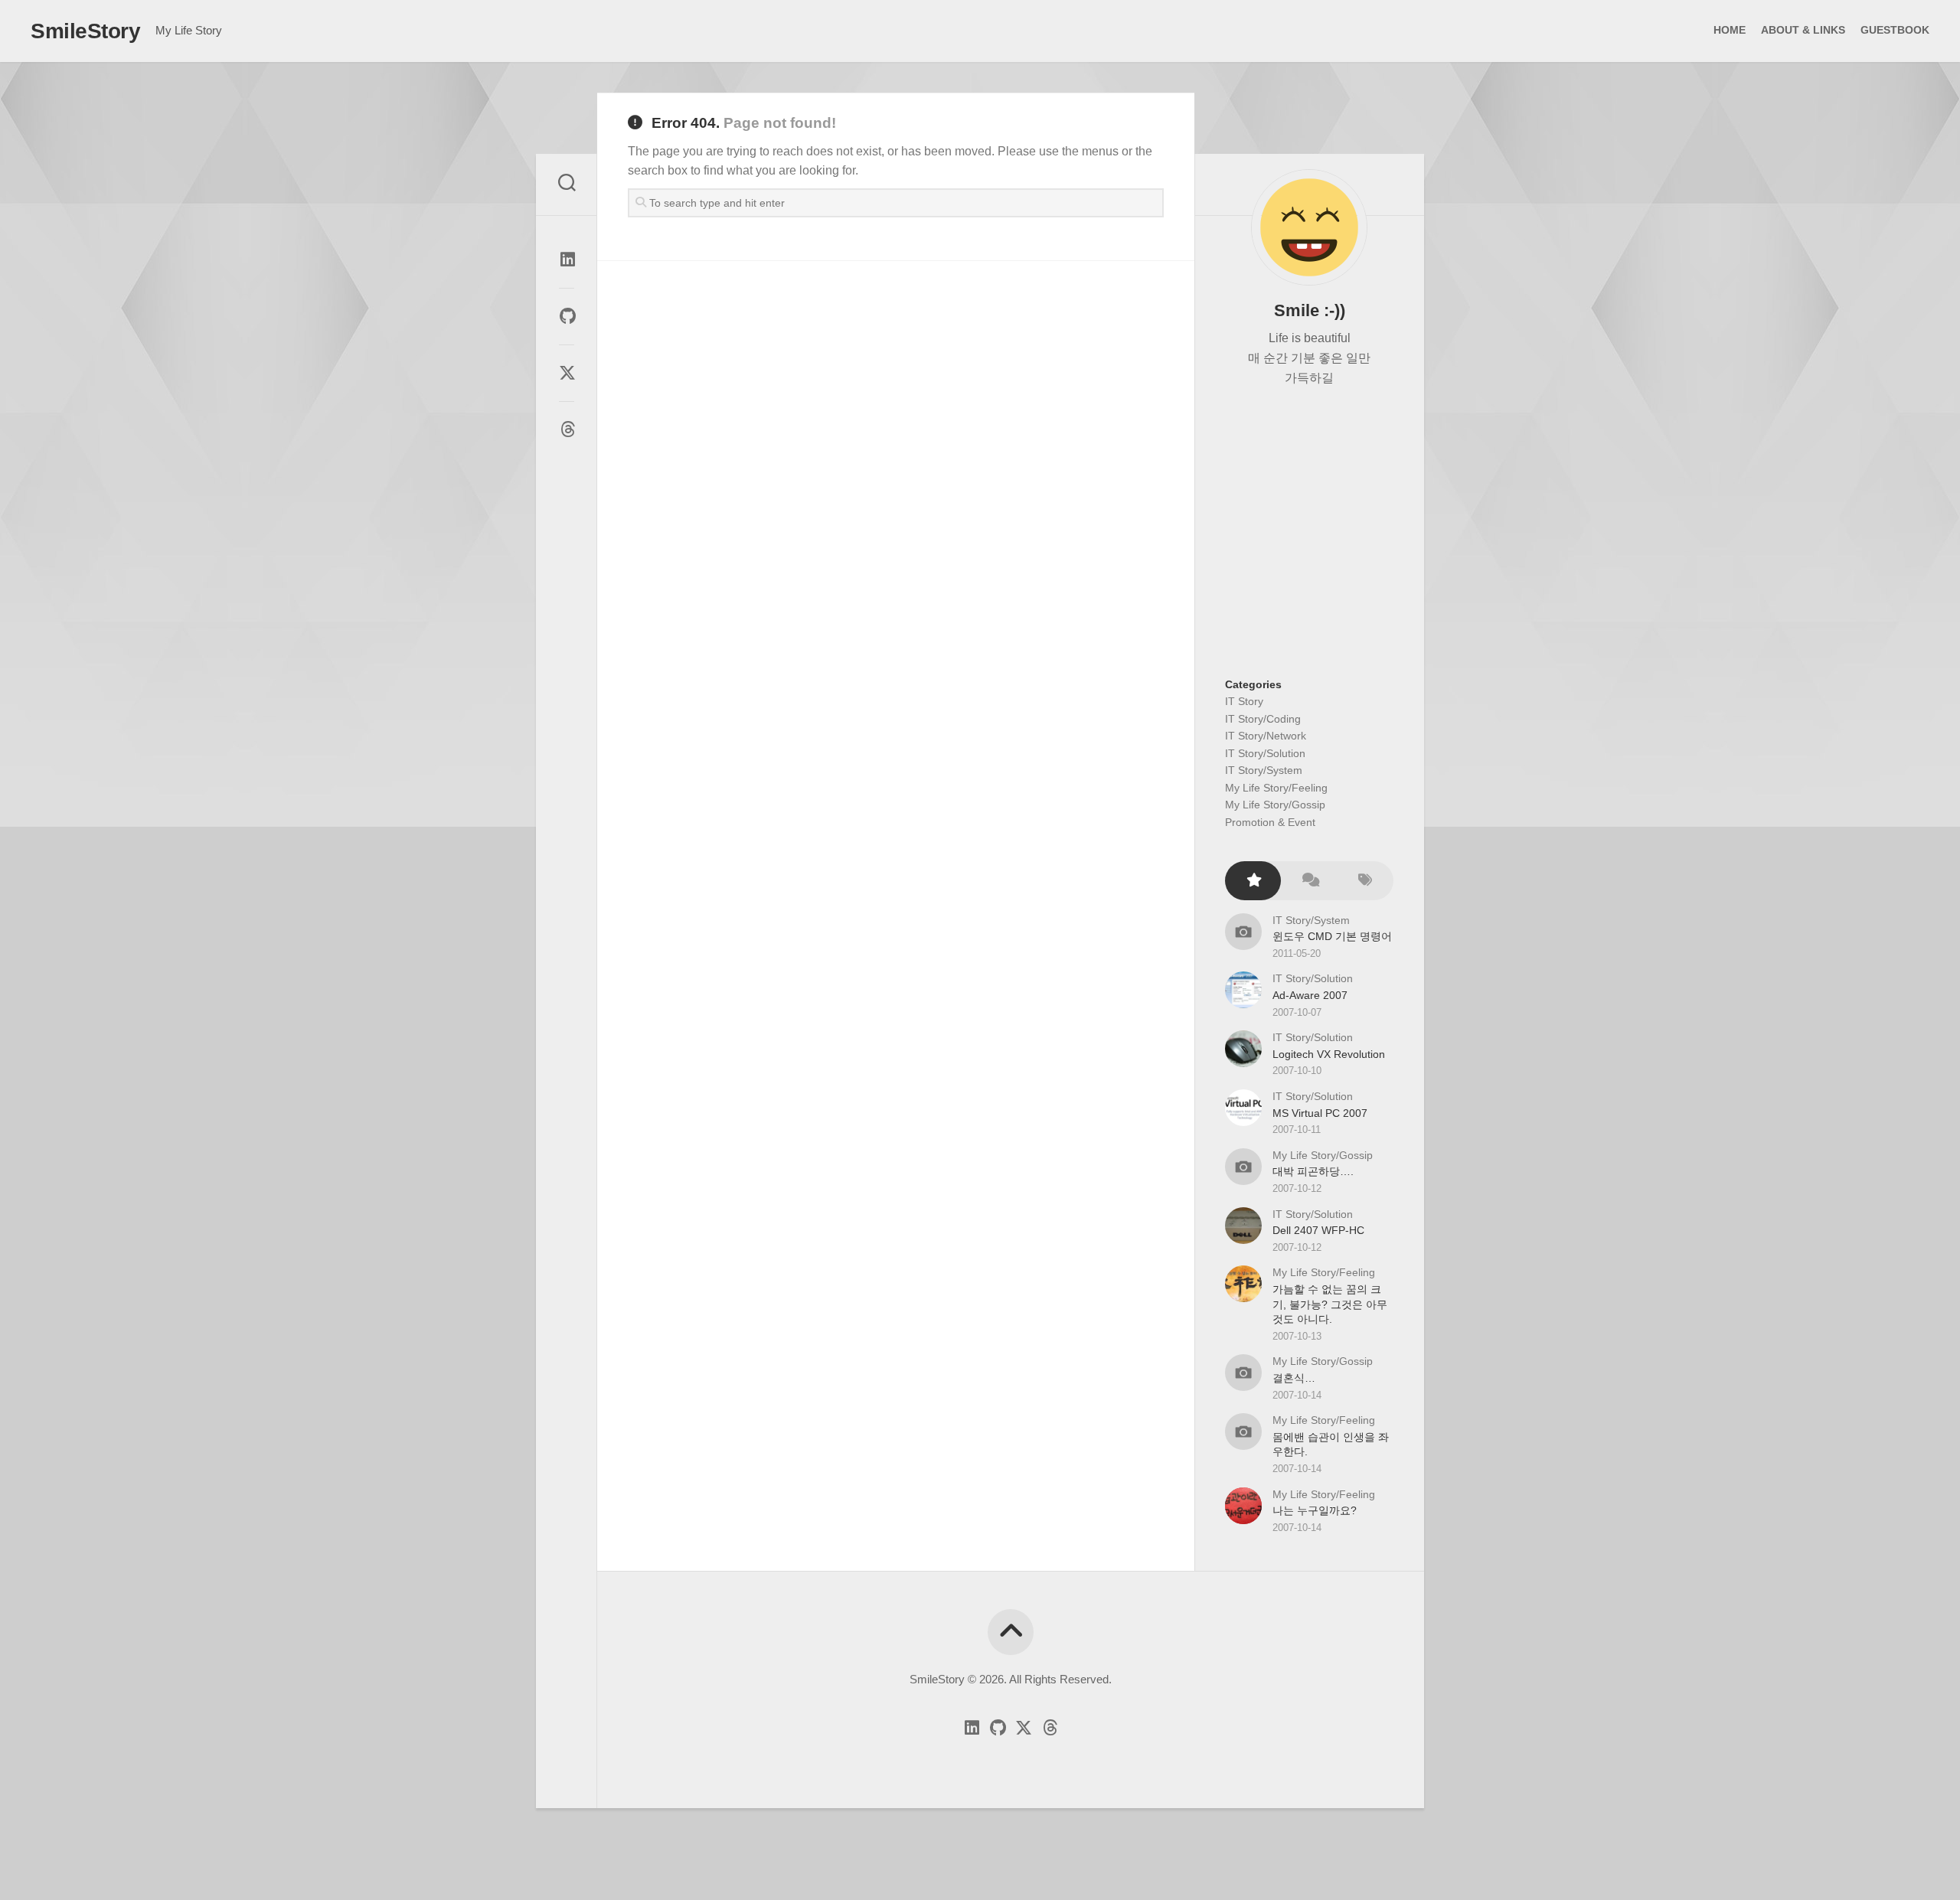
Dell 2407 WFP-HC (1318, 1230)
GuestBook (1895, 30)
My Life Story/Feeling (1276, 788)
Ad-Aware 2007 (1310, 995)
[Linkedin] (567, 260)
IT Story (1244, 701)
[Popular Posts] (1253, 881)
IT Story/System (1264, 770)
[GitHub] (567, 316)
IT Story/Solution (1265, 753)
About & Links (1803, 30)
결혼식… (1294, 1378)
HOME (1730, 30)
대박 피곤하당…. (1313, 1171)
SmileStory (85, 31)
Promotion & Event (1270, 822)
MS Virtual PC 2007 (1320, 1113)
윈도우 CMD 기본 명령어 (1332, 936)
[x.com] (567, 373)
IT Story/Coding (1263, 719)
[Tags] (1365, 881)
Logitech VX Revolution (1329, 1054)
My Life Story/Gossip (1275, 805)
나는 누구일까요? (1315, 1510)
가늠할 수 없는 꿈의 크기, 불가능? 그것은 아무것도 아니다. (1330, 1304)
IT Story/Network (1266, 736)
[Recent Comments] (1309, 881)
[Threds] (567, 429)
